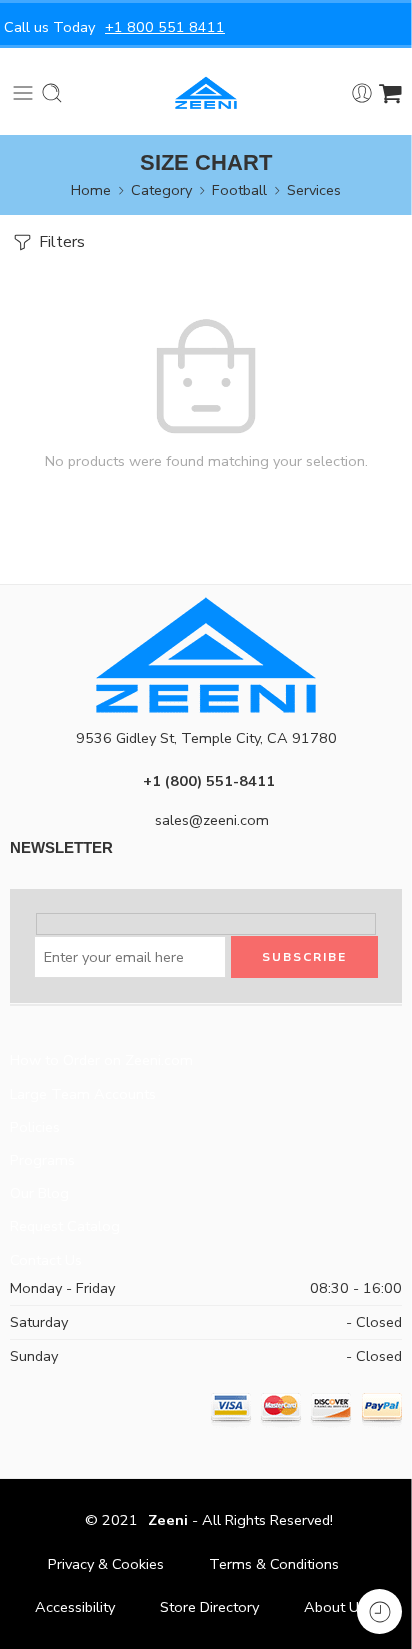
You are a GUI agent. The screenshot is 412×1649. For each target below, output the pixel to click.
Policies (35, 1127)
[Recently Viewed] (379, 1611)
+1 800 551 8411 (165, 27)
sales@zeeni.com (212, 820)
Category (161, 190)
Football (239, 190)
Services (314, 190)
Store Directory (209, 1607)
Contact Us (46, 1260)
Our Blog (39, 1193)
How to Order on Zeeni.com (101, 1060)
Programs (42, 1160)
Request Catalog (65, 1226)
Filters (60, 242)
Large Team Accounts (83, 1094)
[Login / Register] (362, 93)
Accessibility (75, 1607)
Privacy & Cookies (106, 1564)
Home (91, 190)
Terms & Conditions (274, 1564)
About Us (335, 1607)
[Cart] (390, 93)
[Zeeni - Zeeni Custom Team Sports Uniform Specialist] (206, 93)
